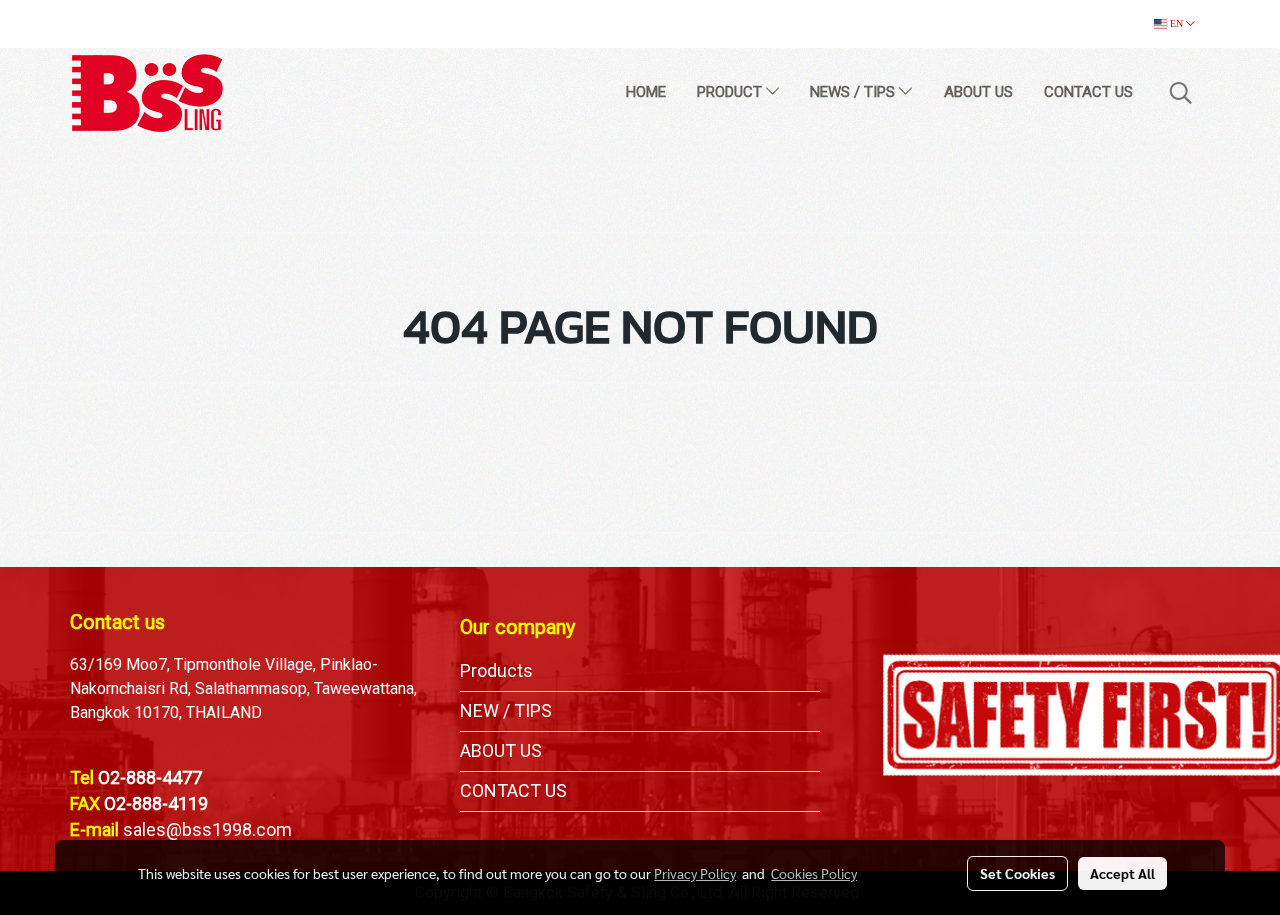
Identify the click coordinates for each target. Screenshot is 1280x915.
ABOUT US (978, 92)
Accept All (1122, 873)
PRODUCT (731, 92)
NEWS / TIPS (854, 92)
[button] (1181, 93)
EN (1176, 23)
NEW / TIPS (506, 710)
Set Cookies (1017, 873)
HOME (646, 92)
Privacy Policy (695, 873)
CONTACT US (1088, 92)
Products (496, 670)
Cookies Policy (814, 873)
